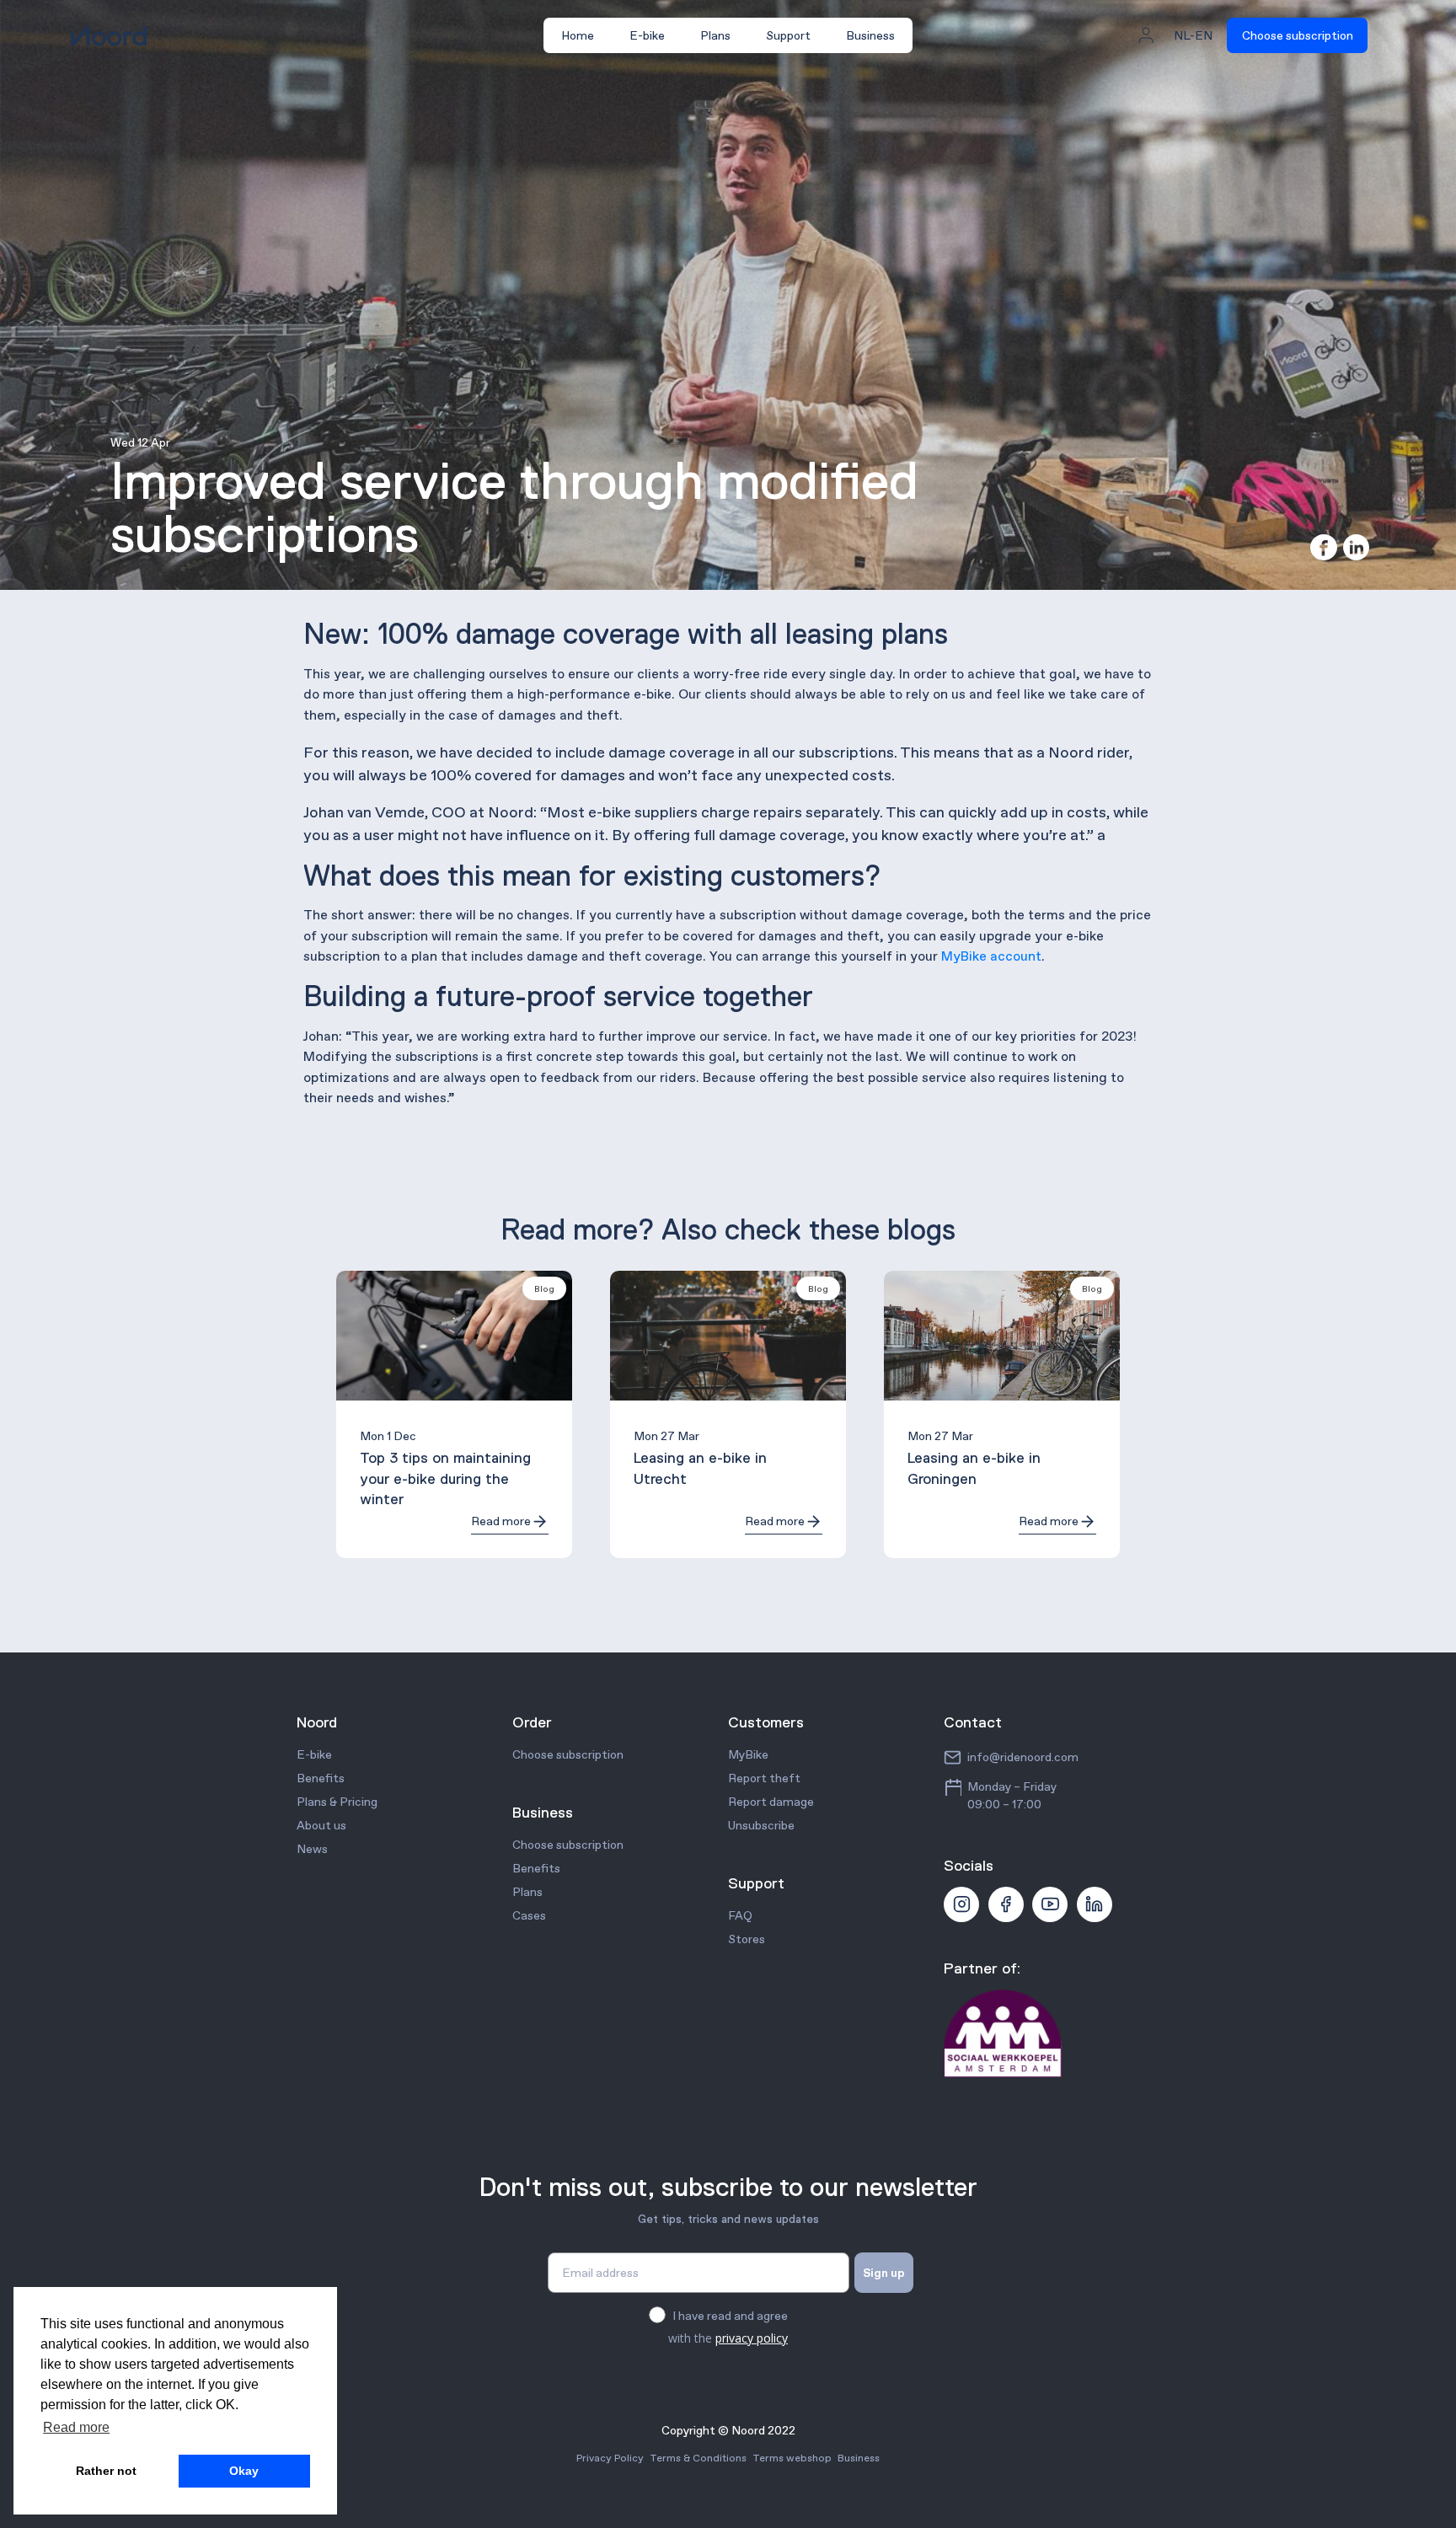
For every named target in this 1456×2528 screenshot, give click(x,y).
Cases (529, 1915)
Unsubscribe (761, 1825)
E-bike (647, 35)
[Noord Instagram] (961, 1904)
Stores (747, 1939)
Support (788, 35)
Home (578, 35)
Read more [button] (76, 2427)
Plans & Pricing (337, 1802)
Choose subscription (1298, 35)
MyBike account (991, 956)
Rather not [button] (106, 2471)
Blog (544, 1288)
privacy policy (752, 2338)
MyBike (748, 1754)
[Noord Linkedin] (1095, 1904)
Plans (715, 35)
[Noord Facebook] (1006, 1904)
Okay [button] (244, 2471)
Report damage (771, 1802)
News (312, 1849)
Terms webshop (792, 2458)
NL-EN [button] (1193, 35)
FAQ (740, 1915)
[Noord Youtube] (1050, 1904)
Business (870, 35)
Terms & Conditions (698, 2458)
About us (321, 1825)
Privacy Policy (610, 2458)
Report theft (764, 1778)
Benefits (321, 1778)
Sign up (884, 2273)
